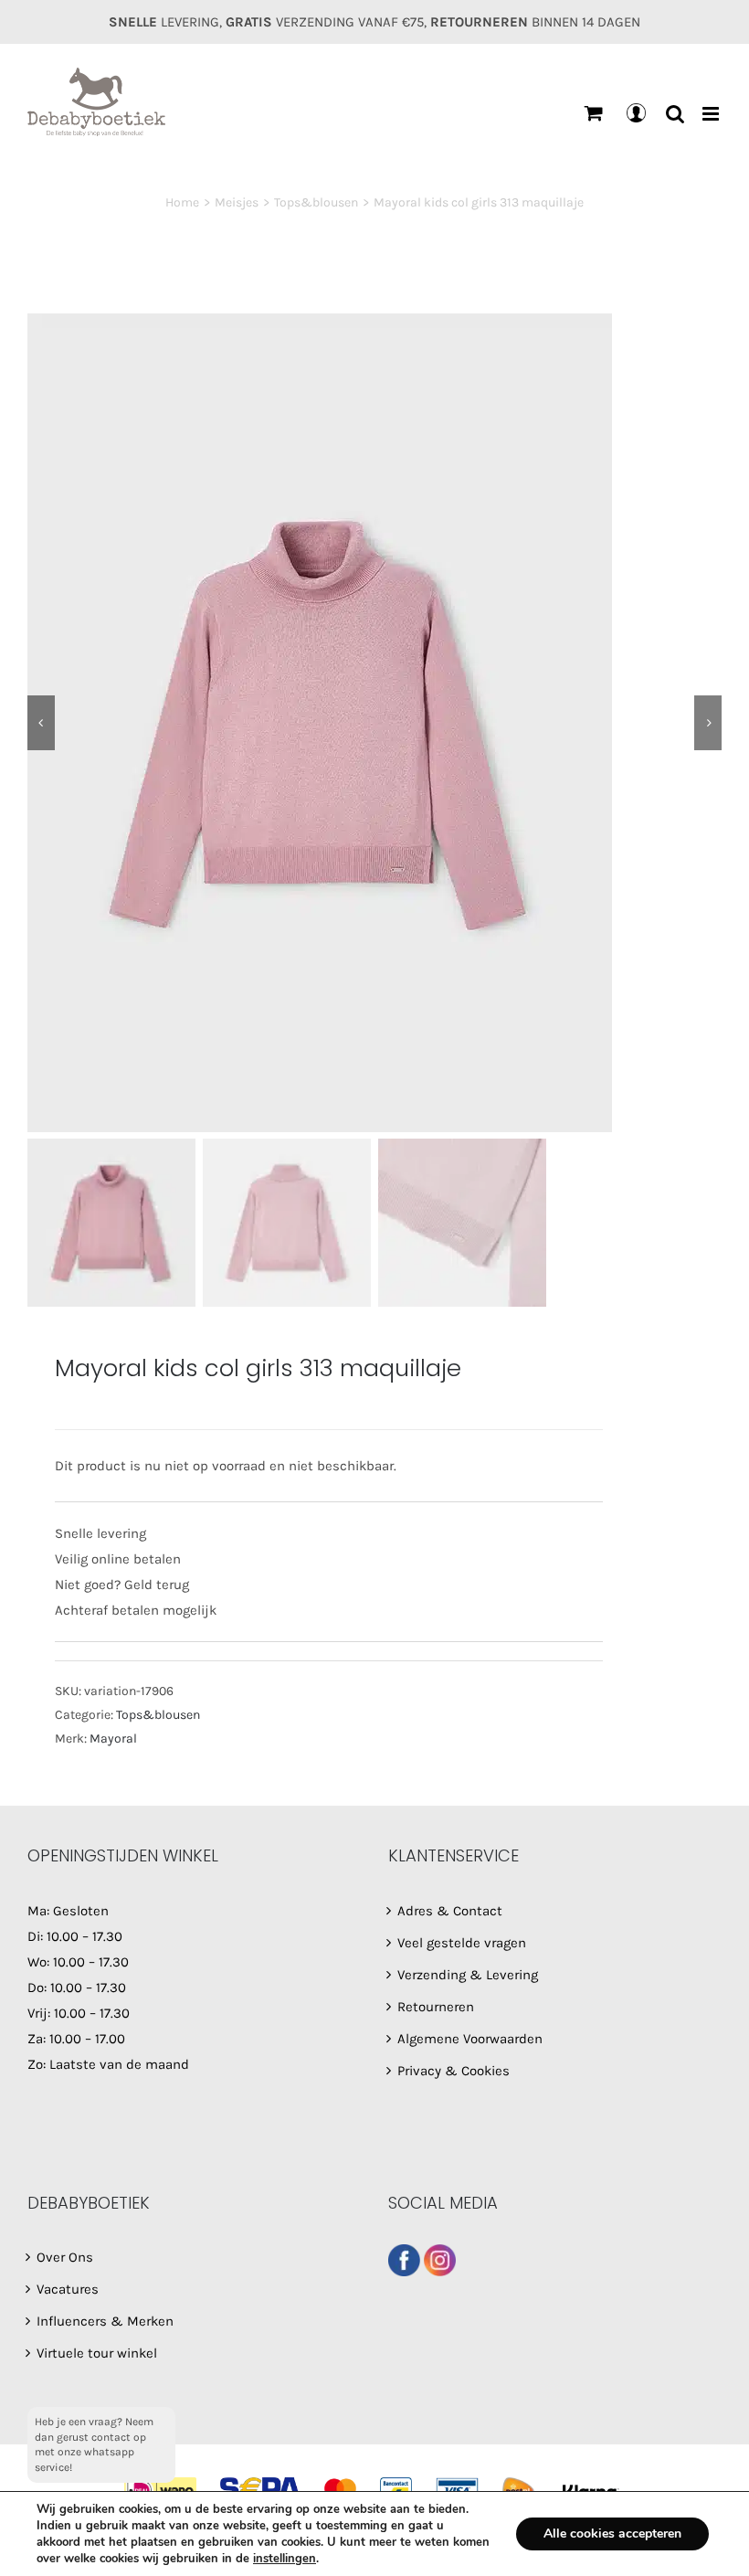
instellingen (285, 2559)
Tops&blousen (158, 1715)
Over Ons (65, 2257)
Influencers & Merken (105, 2321)
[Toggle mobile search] (675, 114)
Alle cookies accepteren (612, 2534)
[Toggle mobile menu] (712, 114)
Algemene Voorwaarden (470, 2039)
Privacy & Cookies (454, 2071)
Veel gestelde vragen (462, 1943)
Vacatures (68, 2289)
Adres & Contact (450, 1911)
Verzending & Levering (468, 1975)
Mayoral (113, 1739)
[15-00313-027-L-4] (374, 723)
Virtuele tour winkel (97, 2353)
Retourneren (436, 2007)
